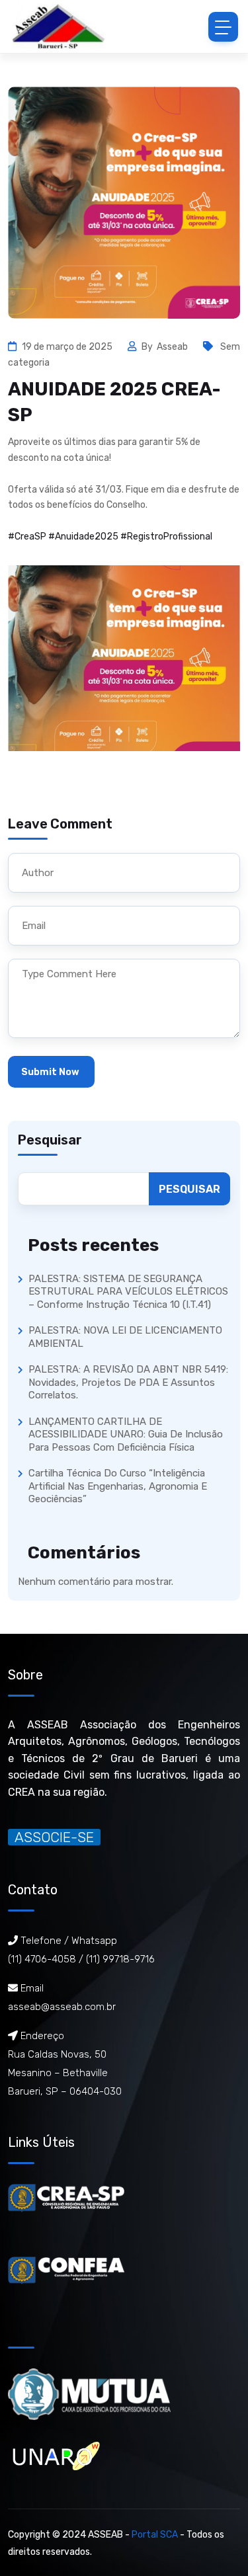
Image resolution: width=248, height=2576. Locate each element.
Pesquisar (50, 1140)
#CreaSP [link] (27, 537)
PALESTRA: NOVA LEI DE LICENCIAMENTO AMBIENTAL (125, 1337)
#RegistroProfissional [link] (166, 537)
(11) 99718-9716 (120, 1959)
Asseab (173, 347)
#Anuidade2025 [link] (83, 537)
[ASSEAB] (58, 26)
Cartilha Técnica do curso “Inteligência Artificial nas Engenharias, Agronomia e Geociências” (118, 1486)
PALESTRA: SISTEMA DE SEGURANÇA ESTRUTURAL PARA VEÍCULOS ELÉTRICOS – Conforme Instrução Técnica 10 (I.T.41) (128, 1292)
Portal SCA (155, 2535)
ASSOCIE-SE (54, 1837)
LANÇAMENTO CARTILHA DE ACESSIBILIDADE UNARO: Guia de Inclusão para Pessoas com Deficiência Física (126, 1434)
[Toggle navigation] (223, 27)
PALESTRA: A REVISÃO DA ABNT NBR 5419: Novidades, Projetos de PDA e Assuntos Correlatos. (128, 1382)
